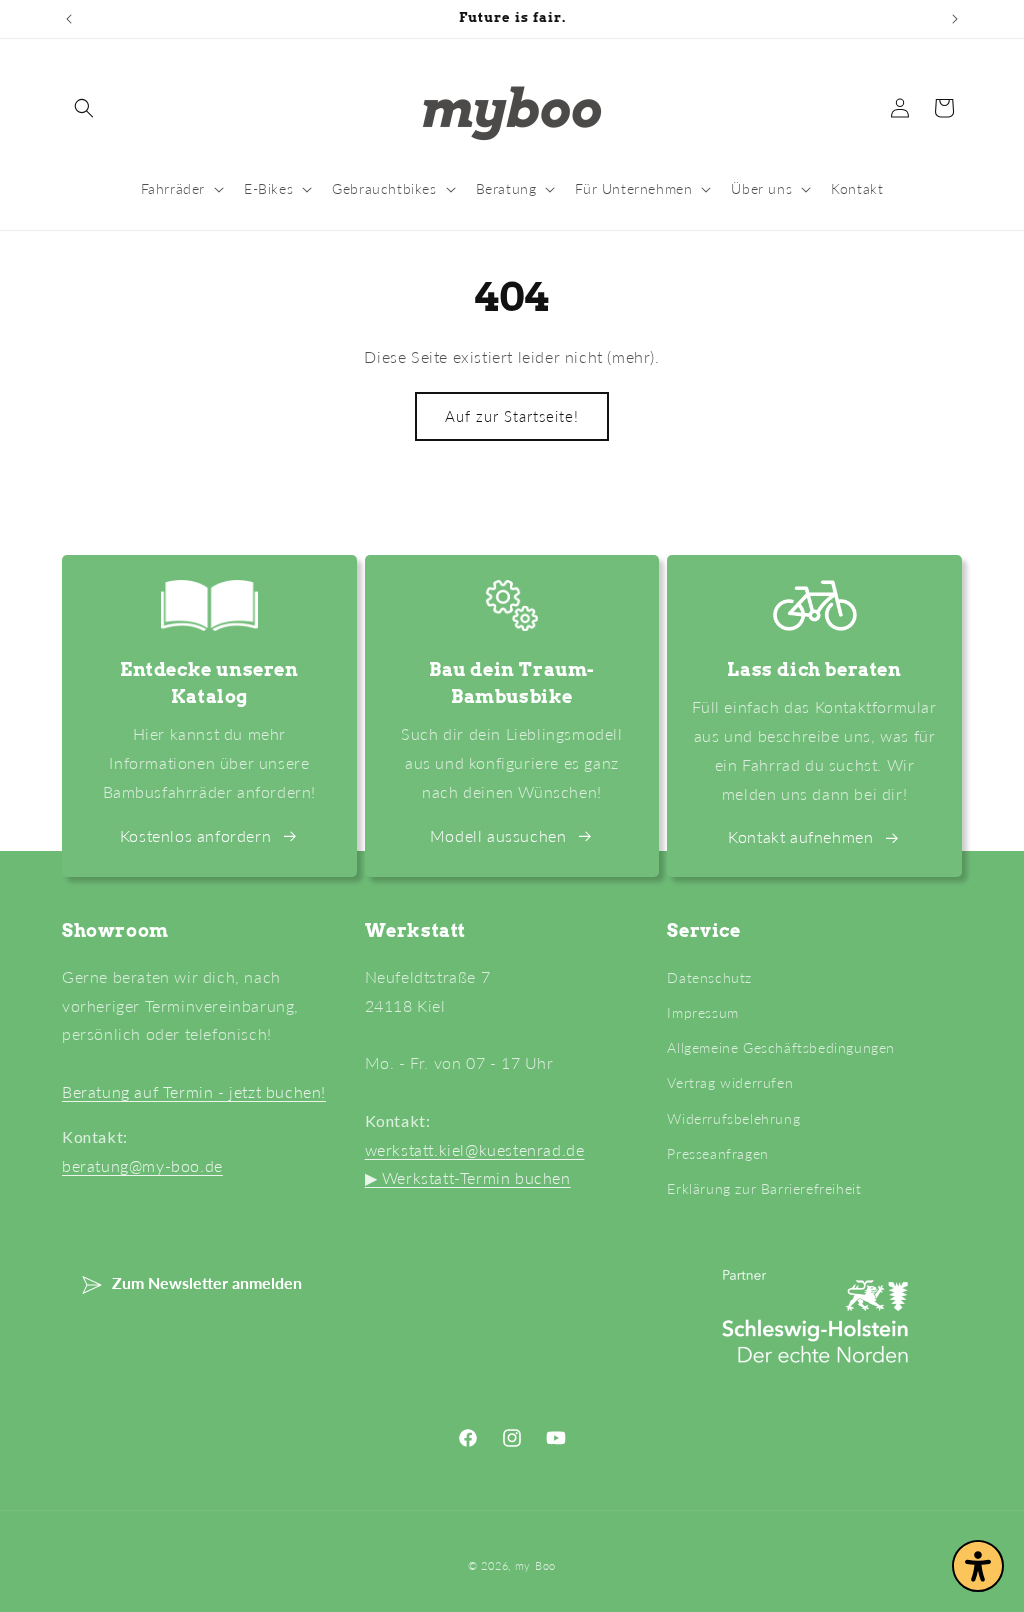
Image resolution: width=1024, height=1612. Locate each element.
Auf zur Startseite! (512, 416)
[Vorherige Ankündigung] (69, 19)
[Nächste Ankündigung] (955, 19)
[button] (84, 108)
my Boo (535, 1565)
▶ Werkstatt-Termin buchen (468, 1177)
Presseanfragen (717, 1153)
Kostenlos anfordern (195, 835)
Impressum (702, 1012)
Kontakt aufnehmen (800, 836)
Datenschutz (709, 977)
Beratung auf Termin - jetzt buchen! (194, 1091)
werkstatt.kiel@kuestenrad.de (475, 1149)
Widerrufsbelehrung (733, 1118)
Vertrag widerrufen (730, 1082)
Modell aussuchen (498, 835)
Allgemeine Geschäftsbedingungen (781, 1047)
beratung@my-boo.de (142, 1165)
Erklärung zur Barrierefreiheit (764, 1188)
